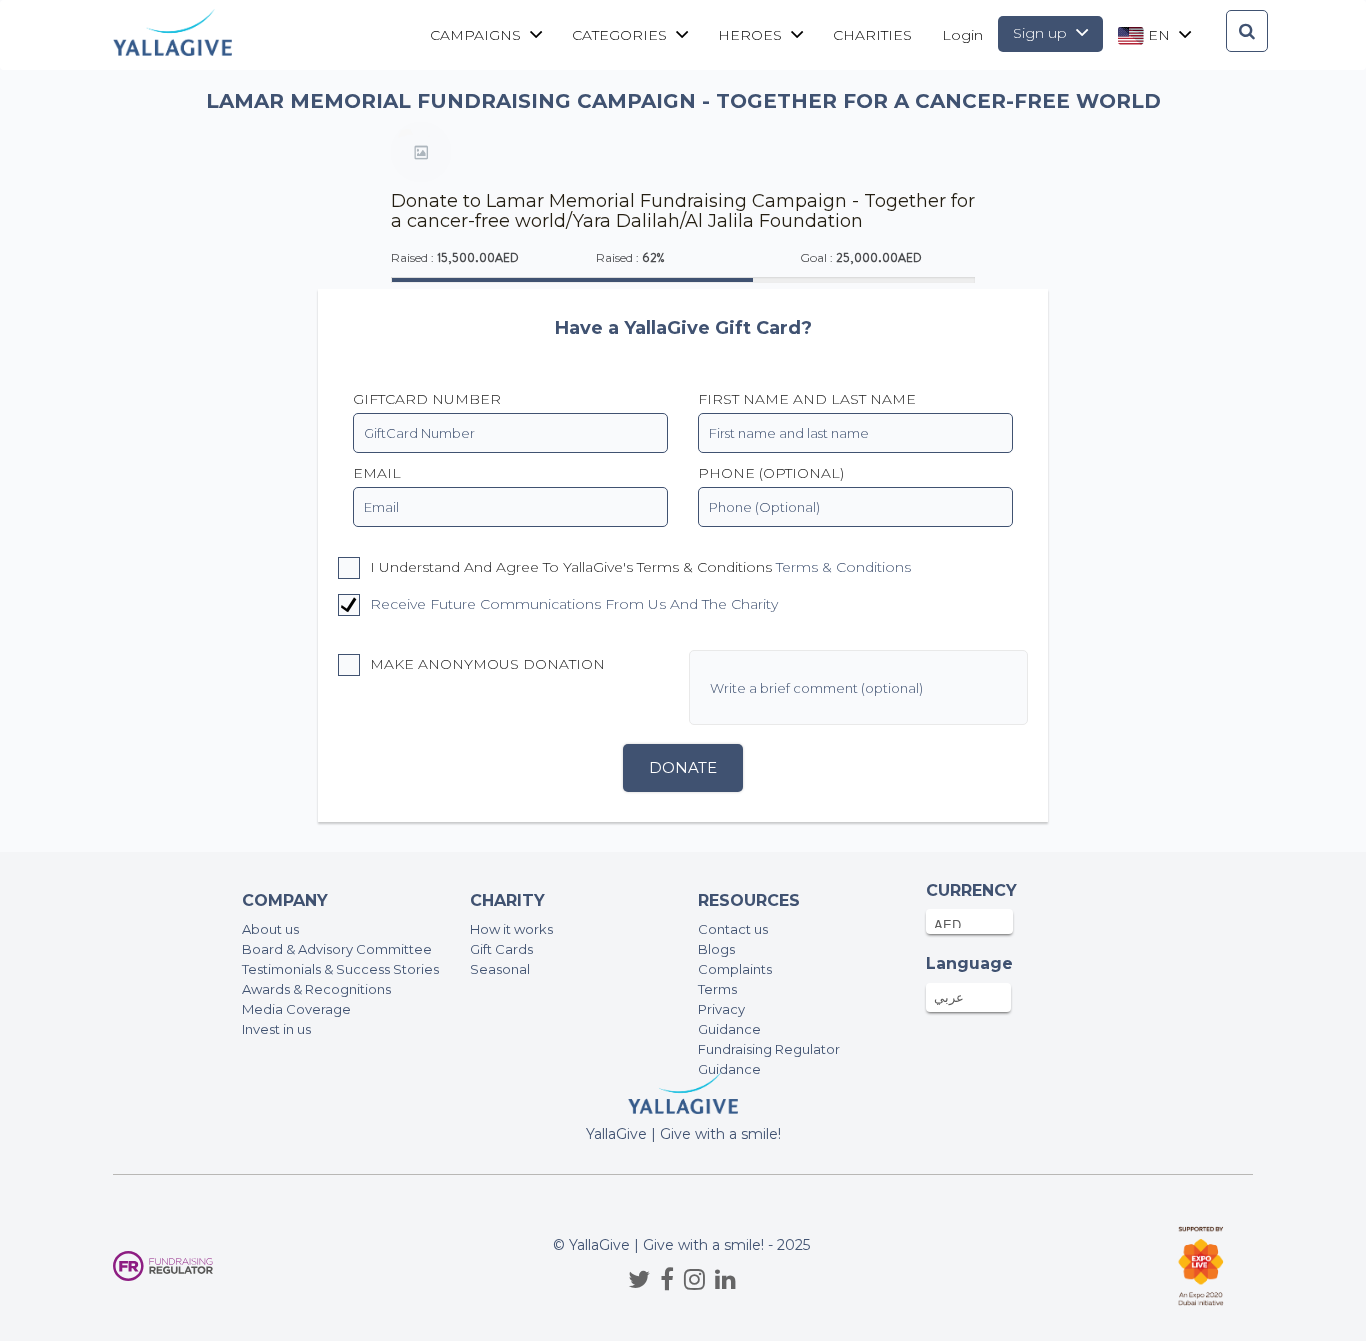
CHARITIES (872, 35)
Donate (683, 767)
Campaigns (477, 35)
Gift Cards (501, 949)
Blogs (716, 949)
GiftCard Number (427, 399)
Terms (717, 989)
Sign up (1042, 33)
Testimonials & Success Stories (340, 969)
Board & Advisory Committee (337, 949)
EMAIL (377, 473)
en (1159, 35)
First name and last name (807, 399)
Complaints (735, 969)
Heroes (752, 35)
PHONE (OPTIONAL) (771, 473)
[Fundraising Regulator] (163, 1266)
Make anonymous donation (485, 664)
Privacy (721, 1009)
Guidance (729, 1029)
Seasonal (500, 969)
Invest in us (276, 1029)
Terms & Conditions (843, 567)
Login (962, 35)
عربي (949, 997)
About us (270, 929)
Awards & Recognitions (316, 989)
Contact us (733, 929)
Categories (621, 35)
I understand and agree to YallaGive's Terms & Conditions (638, 567)
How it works (511, 929)
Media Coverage (296, 1009)
